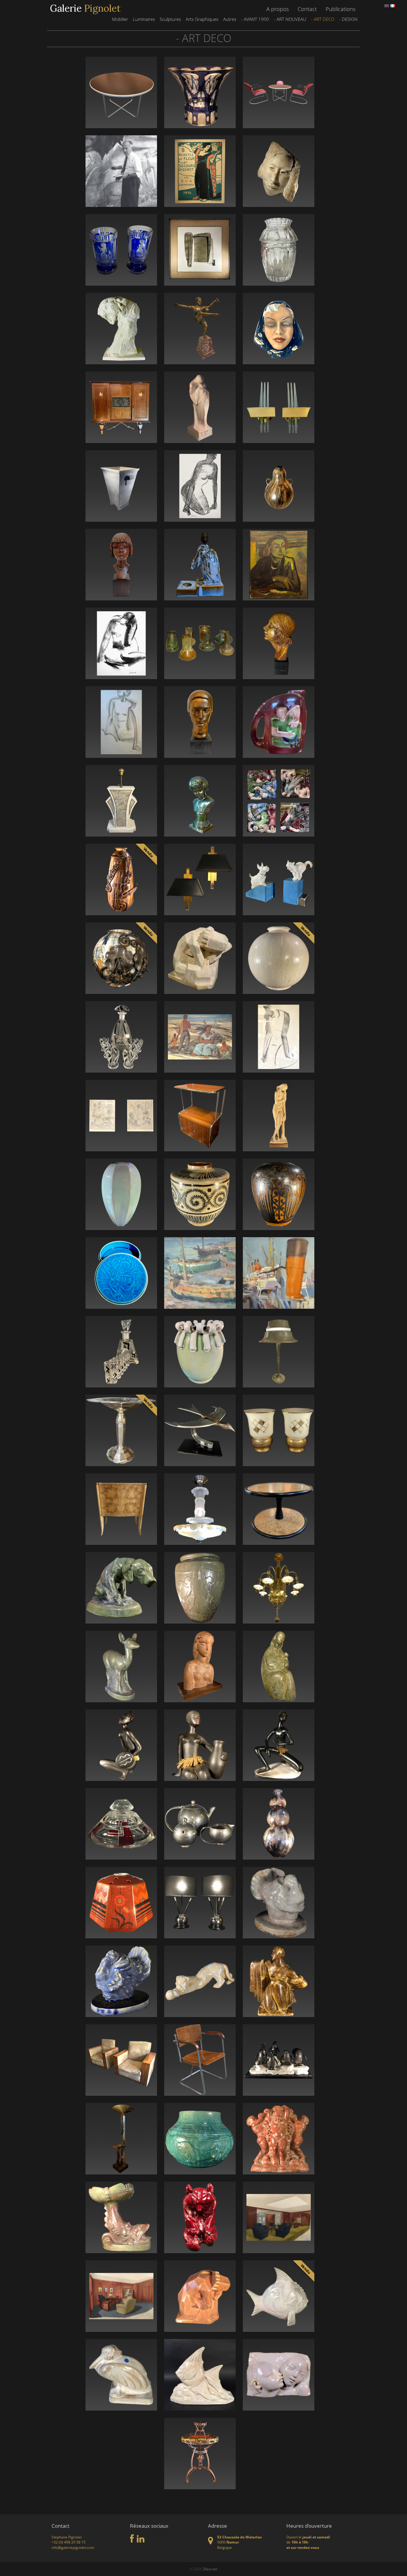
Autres (230, 19)
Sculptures (170, 19)
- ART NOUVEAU (290, 19)
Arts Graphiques (202, 19)
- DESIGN (348, 19)
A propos (278, 9)
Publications (341, 9)
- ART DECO (323, 19)
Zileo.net (210, 2569)
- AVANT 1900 (255, 19)
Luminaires (144, 19)
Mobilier (120, 19)
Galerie (85, 8)
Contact (307, 9)
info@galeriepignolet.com (73, 2548)
